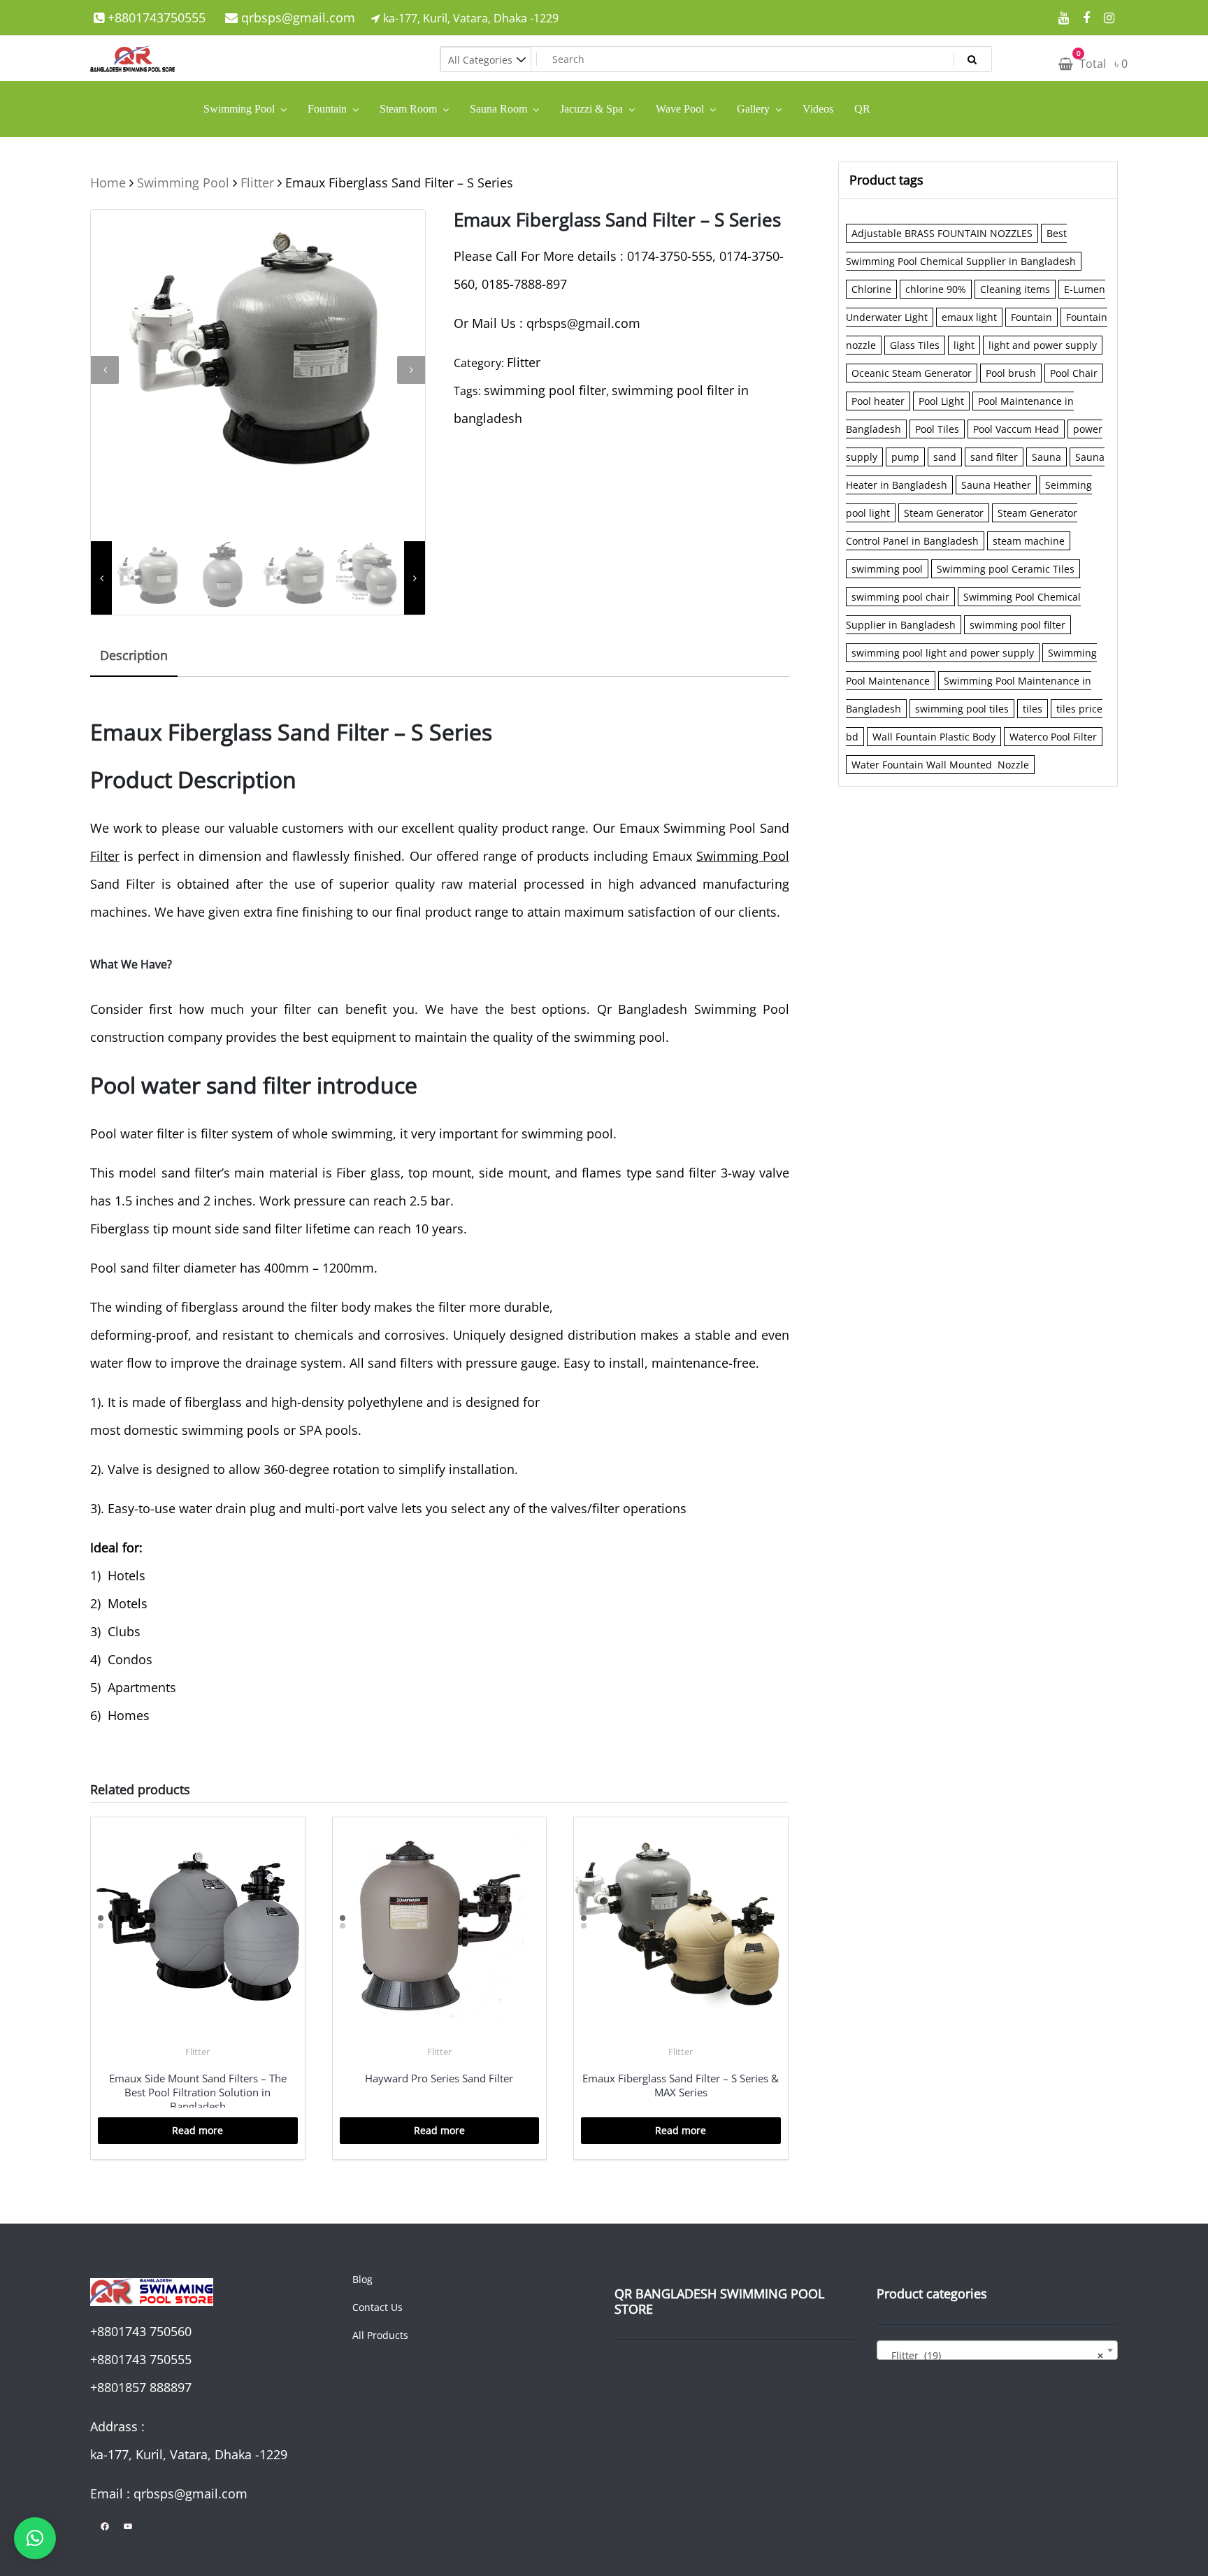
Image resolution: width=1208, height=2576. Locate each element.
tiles (1033, 709)
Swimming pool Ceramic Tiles (1006, 569)
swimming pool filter (545, 390)
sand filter (994, 457)
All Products (380, 2335)
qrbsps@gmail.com (296, 17)
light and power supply (1043, 345)
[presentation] (105, 370)
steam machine (1029, 541)
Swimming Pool (183, 183)
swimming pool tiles (962, 709)
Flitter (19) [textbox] (993, 2355)
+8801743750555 (155, 17)
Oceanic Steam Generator (912, 373)
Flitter (257, 183)
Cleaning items (1015, 289)
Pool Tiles (937, 429)
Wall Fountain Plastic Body (934, 737)
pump (905, 457)
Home (108, 183)
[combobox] (997, 2350)
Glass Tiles (915, 345)
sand (945, 457)
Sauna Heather (996, 485)
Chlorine (871, 289)
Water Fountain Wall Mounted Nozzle (940, 765)
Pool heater (878, 401)
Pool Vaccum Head (1016, 429)
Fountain (1031, 317)
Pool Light (941, 401)
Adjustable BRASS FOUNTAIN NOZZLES (942, 233)
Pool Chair (1074, 373)
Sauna (1047, 457)
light (964, 345)
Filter (105, 856)
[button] (35, 2538)
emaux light (969, 317)
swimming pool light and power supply (943, 653)
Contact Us (377, 2307)
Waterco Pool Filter (1053, 737)
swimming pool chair (900, 597)
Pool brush (1011, 373)
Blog (362, 2279)
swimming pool (887, 569)
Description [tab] (134, 655)
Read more (197, 2130)
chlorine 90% (936, 289)
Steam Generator (944, 513)
